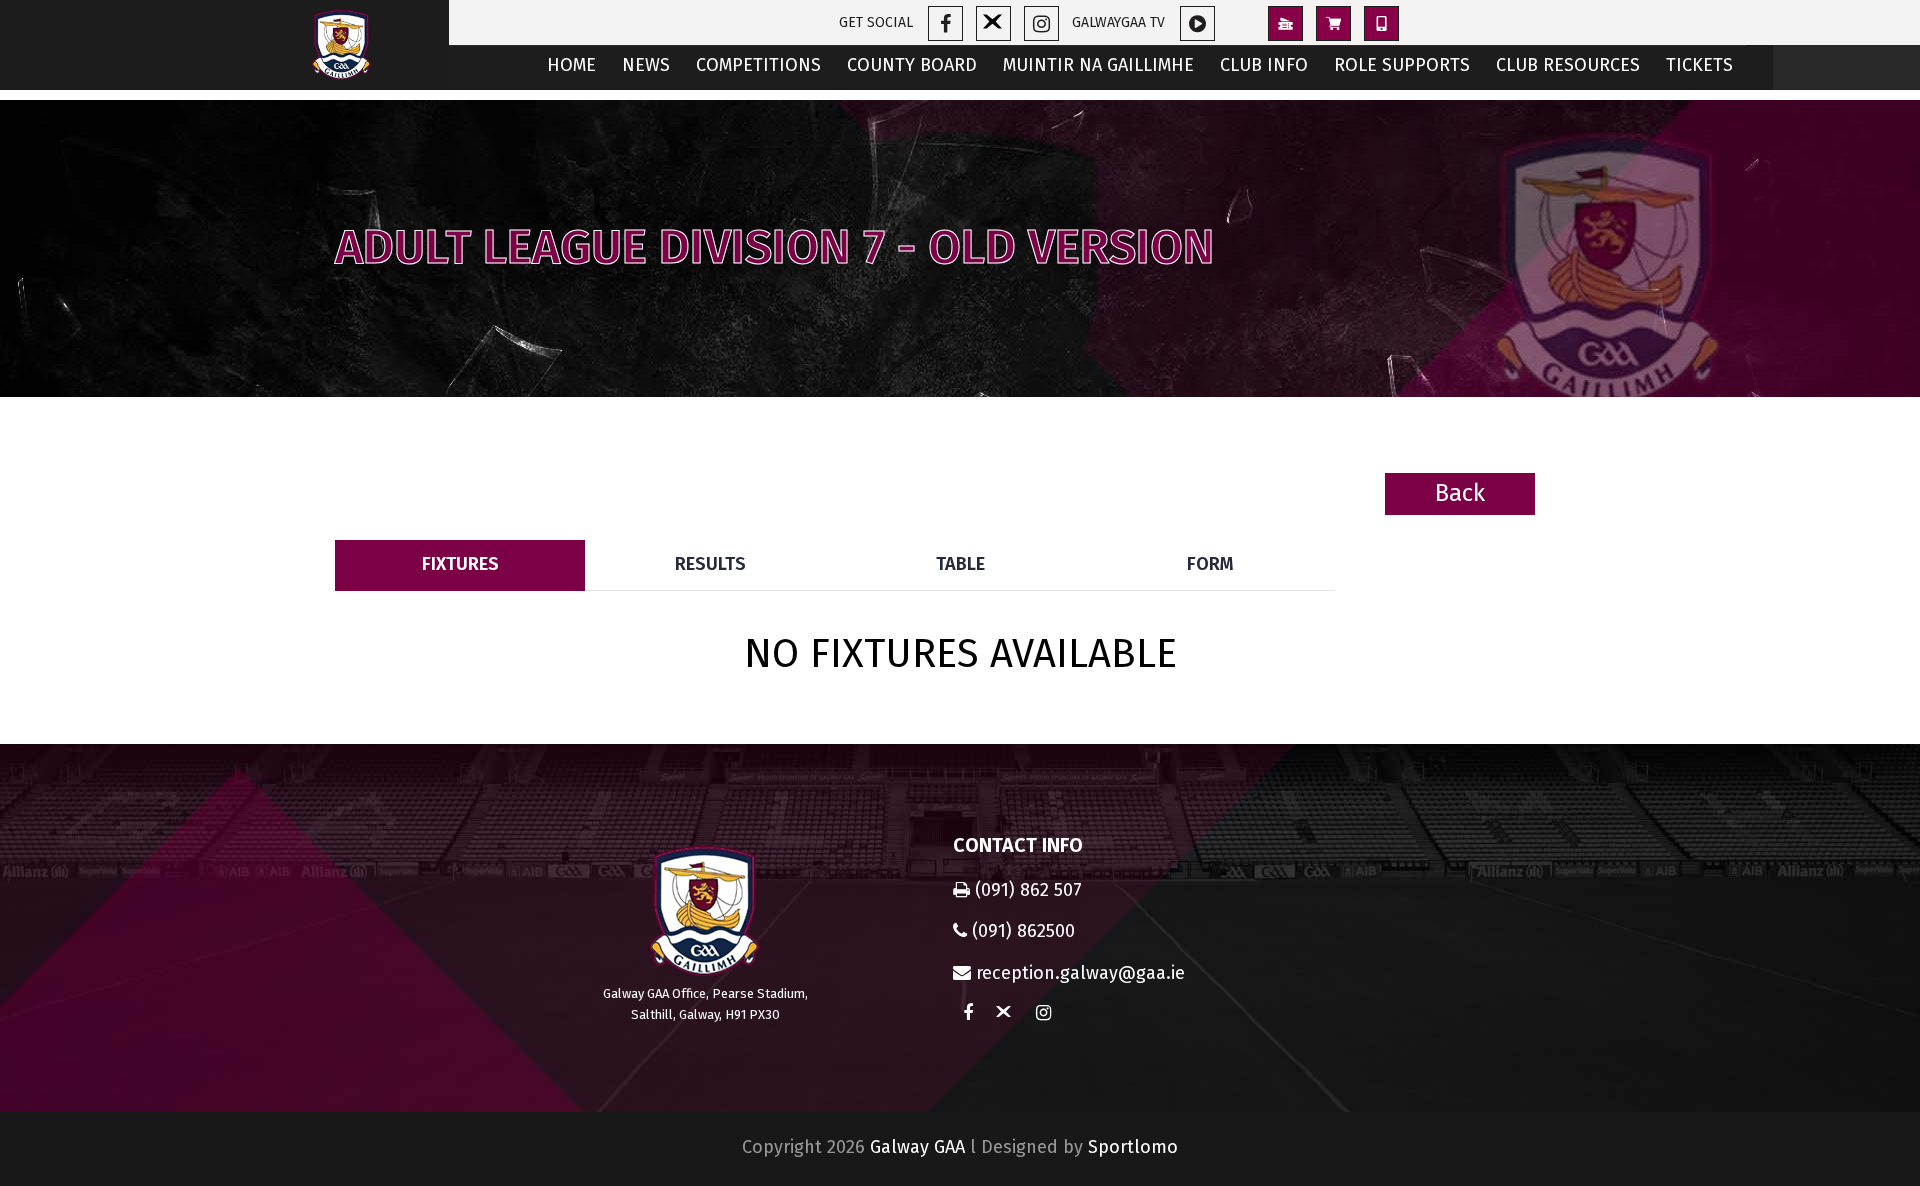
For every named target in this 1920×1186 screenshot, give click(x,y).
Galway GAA (917, 1147)
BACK (1536, 525)
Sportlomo (1133, 1147)
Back (1460, 493)
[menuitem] (571, 67)
